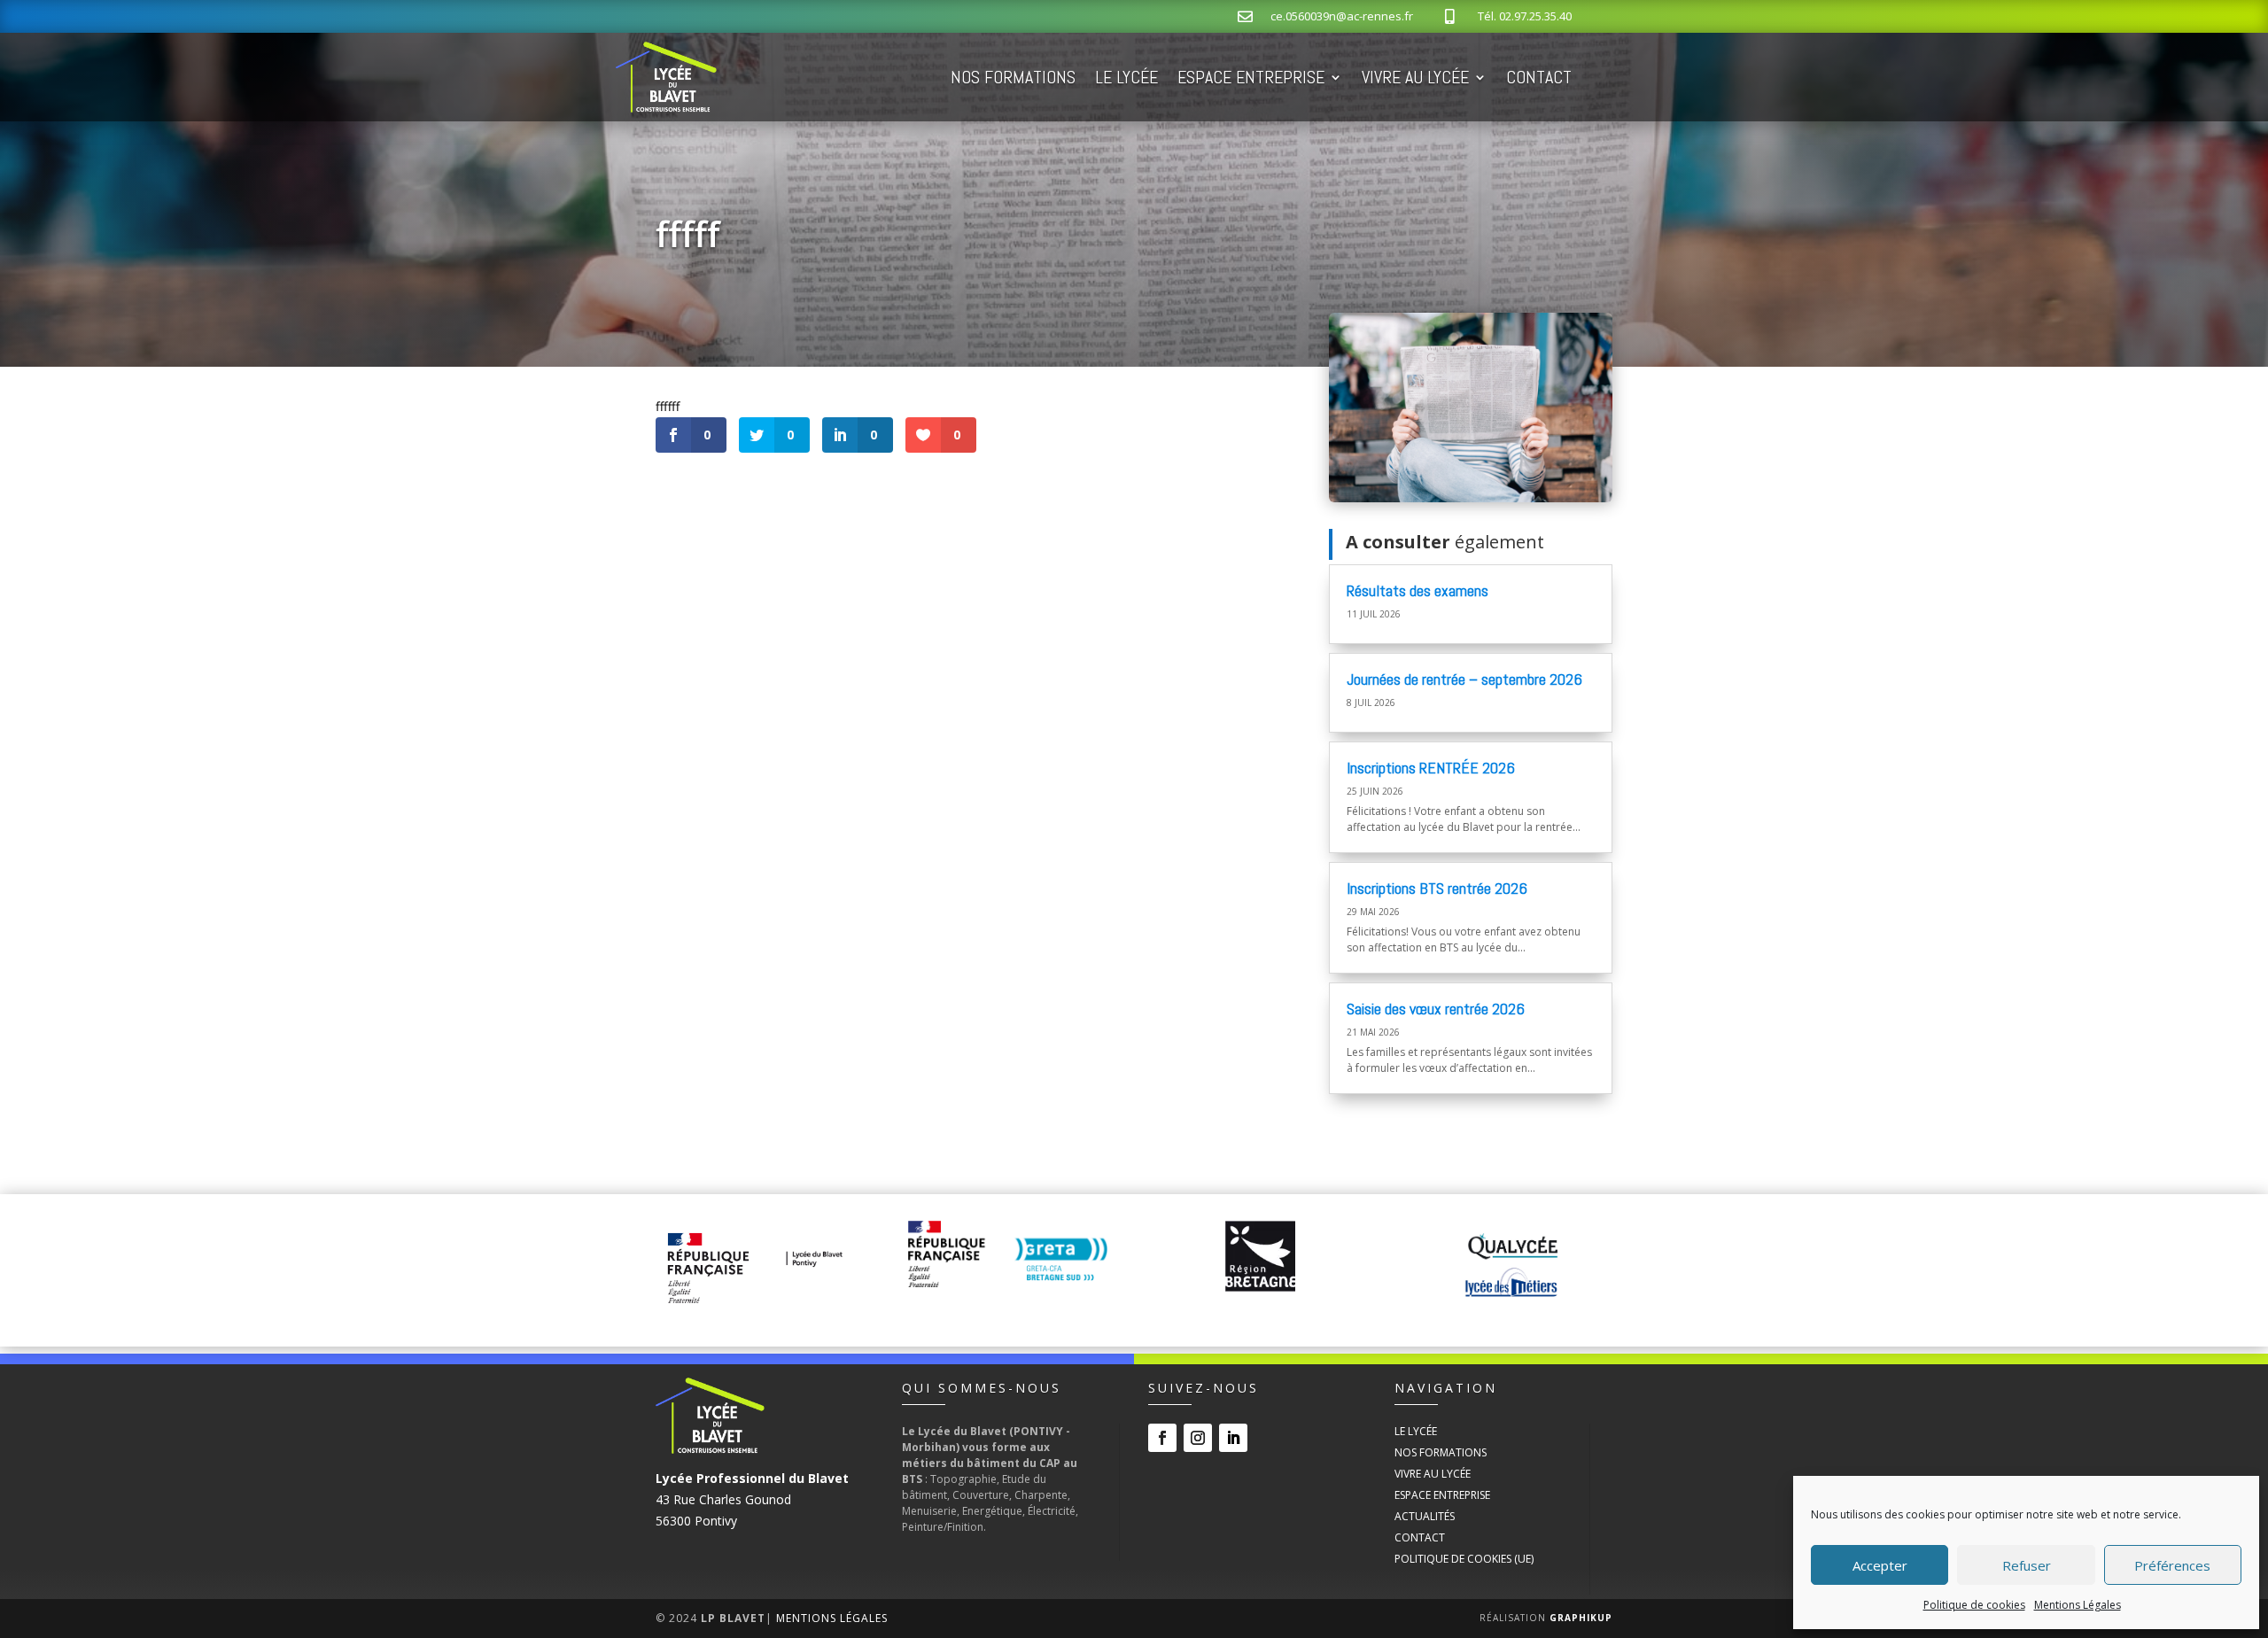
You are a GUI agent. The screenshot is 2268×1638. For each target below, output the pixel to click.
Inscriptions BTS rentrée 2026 (1437, 888)
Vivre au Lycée (1415, 77)
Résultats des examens (1417, 590)
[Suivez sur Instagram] (1198, 1438)
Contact (1539, 77)
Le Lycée (1126, 77)
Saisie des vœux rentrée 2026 (1436, 1009)
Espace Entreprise (1251, 77)
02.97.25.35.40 (1535, 16)
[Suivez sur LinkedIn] (1233, 1438)
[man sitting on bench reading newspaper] (1471, 497)
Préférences (2172, 1565)
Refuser (2027, 1565)
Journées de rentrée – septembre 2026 (1464, 679)
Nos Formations (1013, 77)
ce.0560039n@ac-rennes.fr (1342, 16)
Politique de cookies (1974, 1605)
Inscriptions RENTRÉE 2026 (1431, 768)
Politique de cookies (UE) (1464, 1559)
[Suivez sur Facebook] (1162, 1438)
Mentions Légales (2078, 1605)
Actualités (1425, 1516)
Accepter (1880, 1565)
